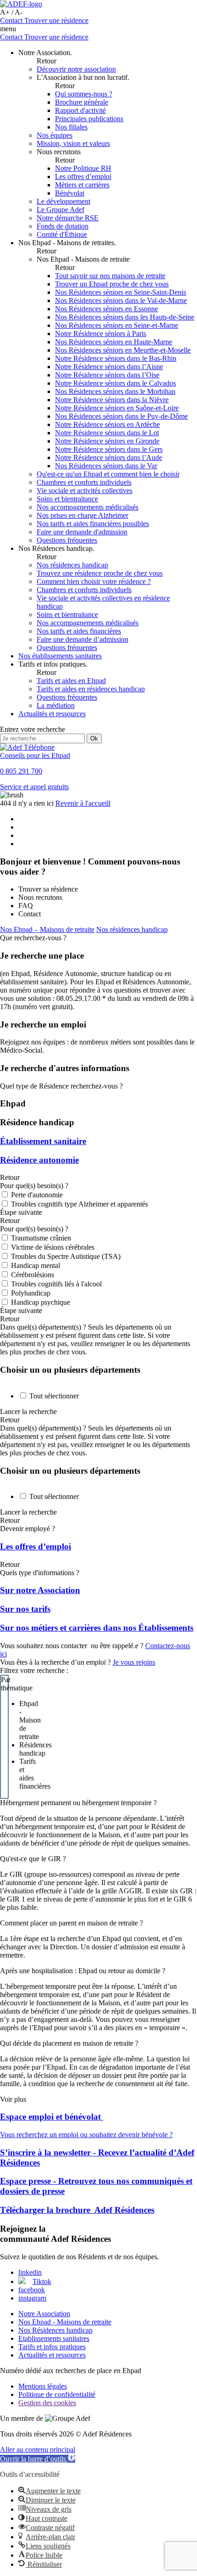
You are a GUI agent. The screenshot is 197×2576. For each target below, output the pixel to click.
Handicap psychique (41, 1302)
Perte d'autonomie (37, 1195)
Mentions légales (43, 2386)
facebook (32, 2290)
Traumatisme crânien (41, 1238)
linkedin (30, 2272)
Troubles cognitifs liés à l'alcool (56, 1284)
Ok (94, 738)
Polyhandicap (31, 1293)
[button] (38, 2459)
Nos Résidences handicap (55, 2330)
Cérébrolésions (33, 1275)
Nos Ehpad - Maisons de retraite (65, 2322)
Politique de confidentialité (57, 2394)
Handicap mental (36, 1266)
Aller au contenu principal (38, 2450)
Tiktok (42, 2281)
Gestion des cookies (47, 2403)
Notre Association (44, 2314)
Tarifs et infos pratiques (52, 2347)
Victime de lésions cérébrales (53, 1247)
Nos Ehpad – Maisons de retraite (47, 929)
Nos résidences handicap (132, 929)
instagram (32, 2298)
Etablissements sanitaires (54, 2338)
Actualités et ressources (52, 2355)
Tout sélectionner (54, 1396)
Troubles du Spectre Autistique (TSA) (66, 1256)
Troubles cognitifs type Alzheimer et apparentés (79, 1204)
